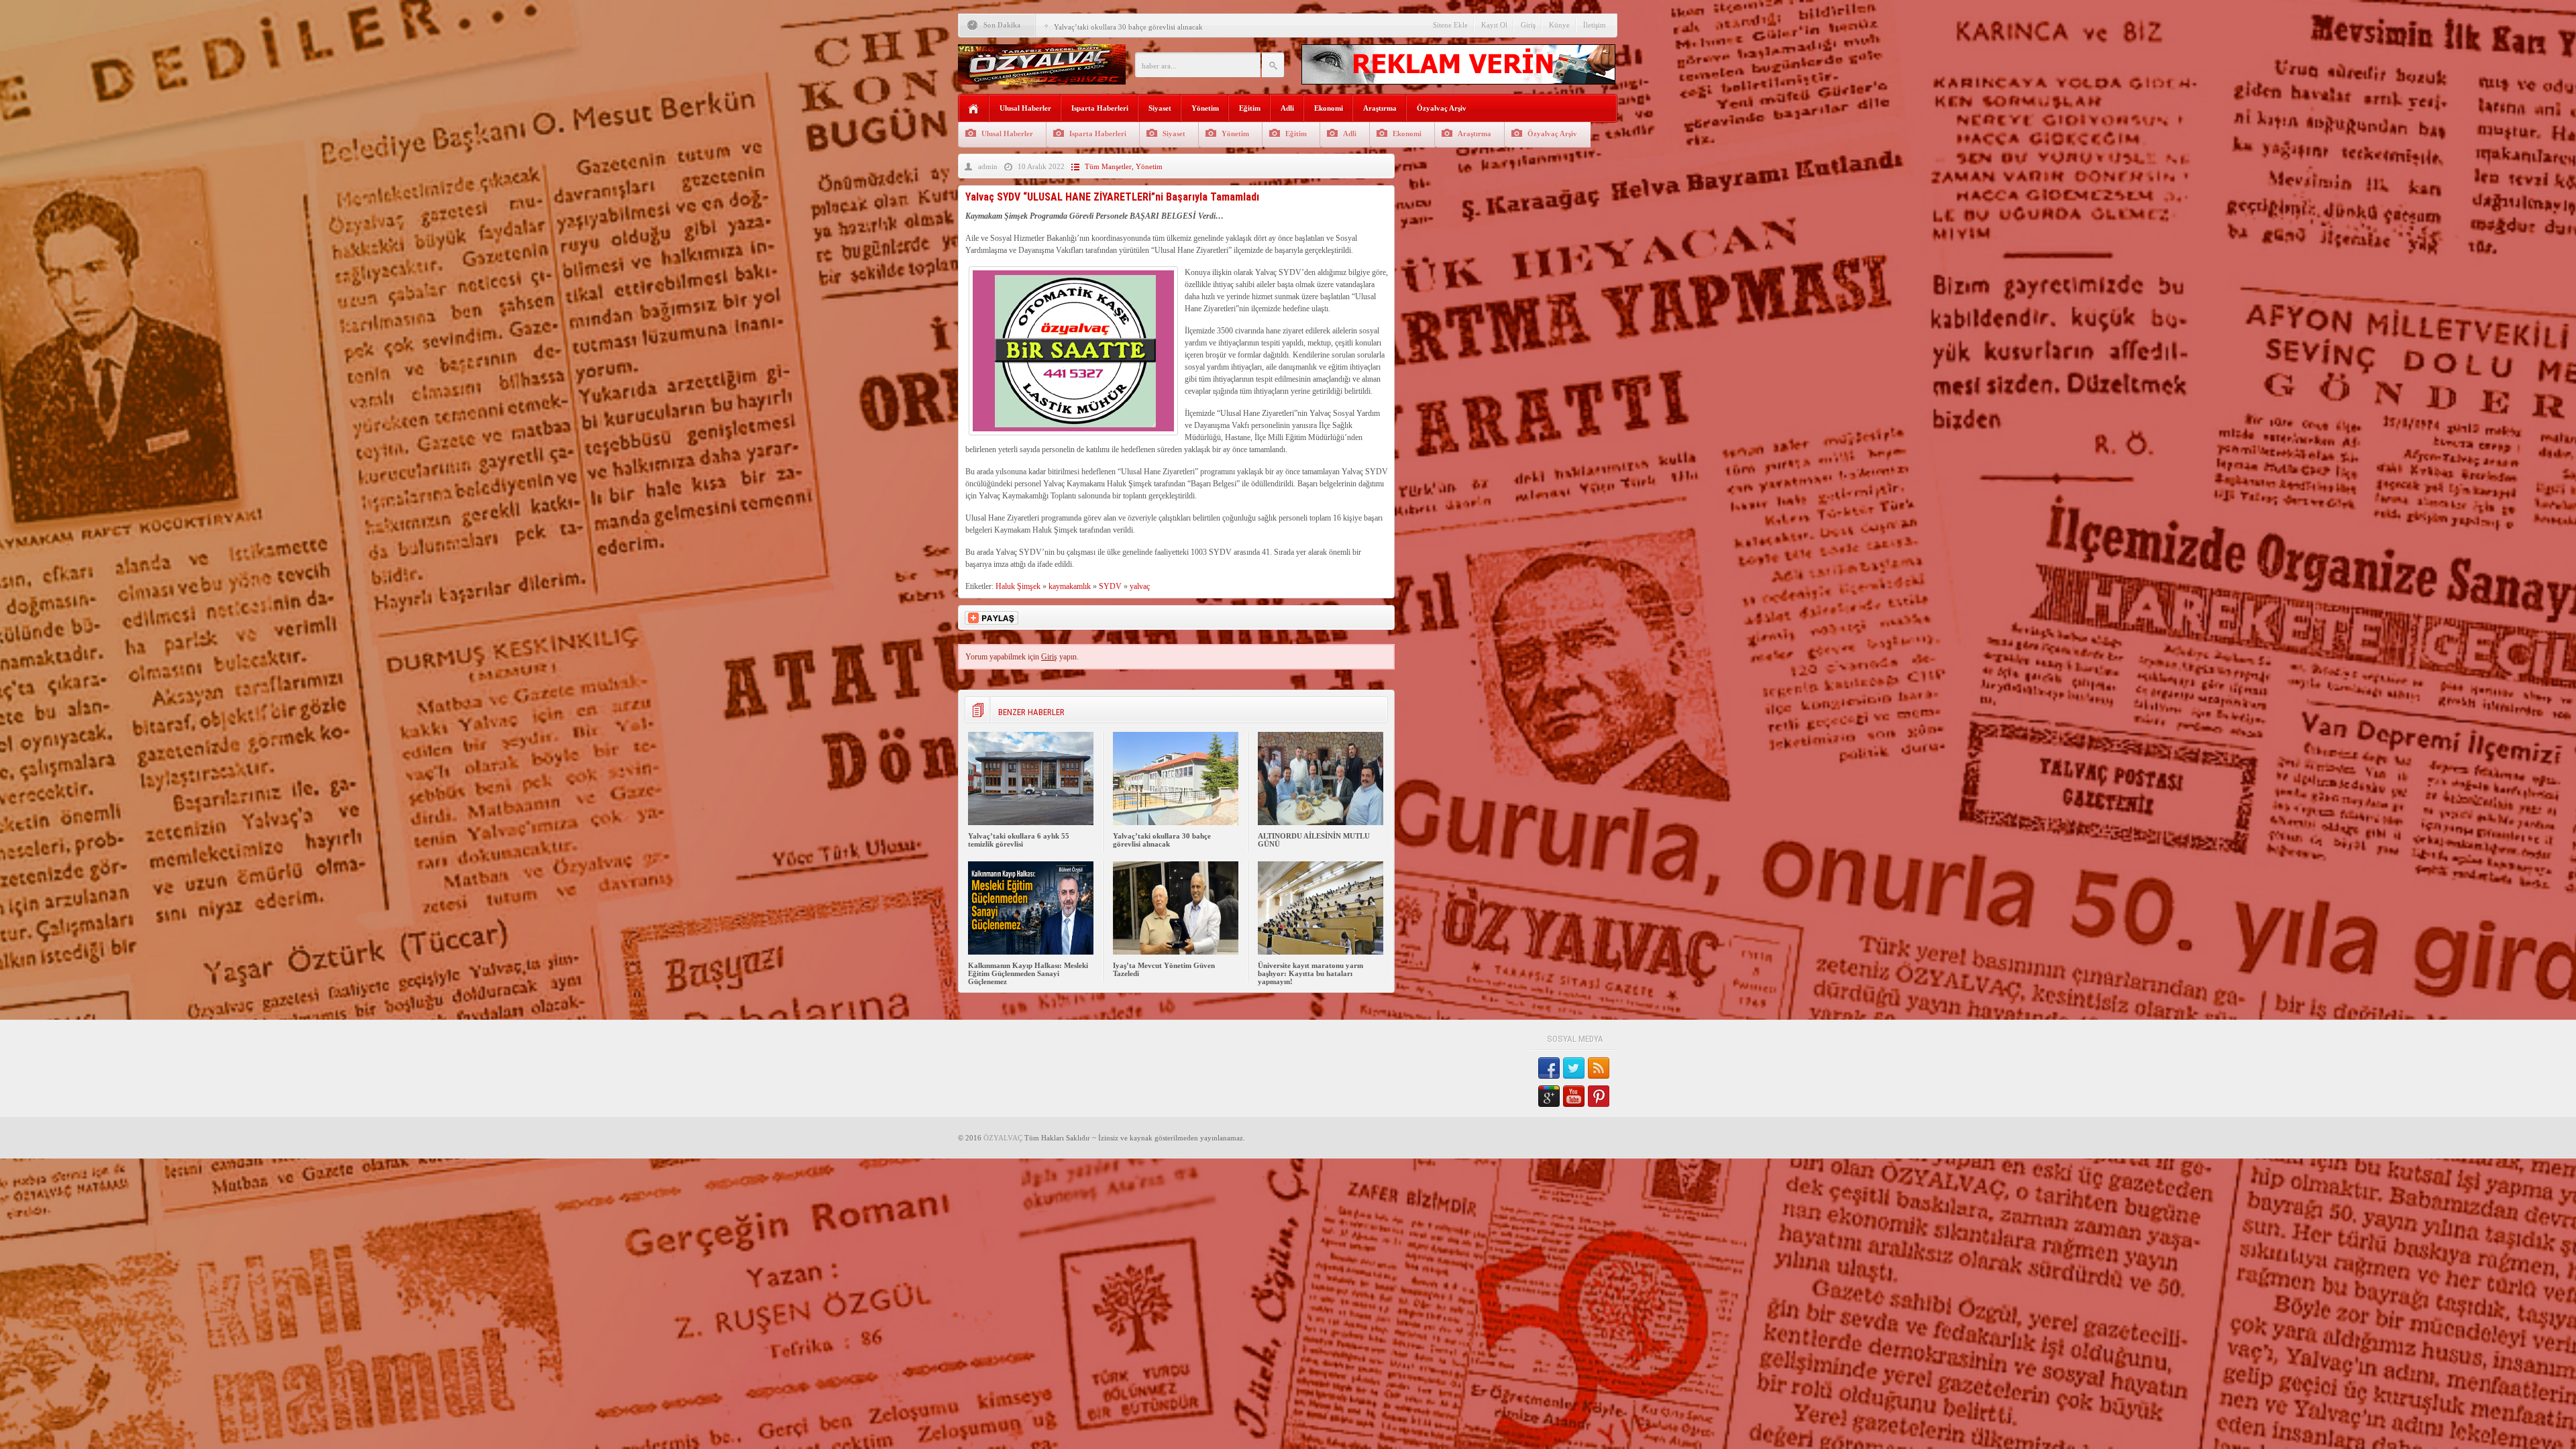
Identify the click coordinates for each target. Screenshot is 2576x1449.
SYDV (1110, 586)
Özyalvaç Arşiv (1442, 108)
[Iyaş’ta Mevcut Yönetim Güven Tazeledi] (1176, 952)
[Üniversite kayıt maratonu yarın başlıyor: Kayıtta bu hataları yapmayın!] (1321, 952)
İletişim (1595, 25)
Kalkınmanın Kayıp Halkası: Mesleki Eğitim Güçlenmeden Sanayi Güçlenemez (1028, 973)
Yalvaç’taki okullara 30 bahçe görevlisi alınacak (1162, 840)
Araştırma (1380, 108)
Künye (1559, 25)
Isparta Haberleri (1100, 108)
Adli (1287, 108)
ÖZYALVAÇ (1003, 1138)
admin (988, 166)
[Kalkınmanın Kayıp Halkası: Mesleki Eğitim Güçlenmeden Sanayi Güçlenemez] (1031, 952)
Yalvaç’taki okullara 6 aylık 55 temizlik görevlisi (1019, 840)
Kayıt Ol (1494, 25)
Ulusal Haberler (1025, 108)
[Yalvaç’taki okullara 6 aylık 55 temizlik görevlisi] (1031, 822)
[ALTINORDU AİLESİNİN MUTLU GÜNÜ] (1321, 822)
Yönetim (1205, 108)
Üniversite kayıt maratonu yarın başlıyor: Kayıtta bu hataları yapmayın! (1310, 973)
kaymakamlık (1070, 586)
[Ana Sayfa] (974, 109)
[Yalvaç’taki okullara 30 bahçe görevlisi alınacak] (1176, 822)
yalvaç (1140, 586)
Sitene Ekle (1450, 25)
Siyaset (1160, 108)
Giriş (1528, 25)
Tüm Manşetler (1108, 166)
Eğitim (1250, 108)
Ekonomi (1329, 108)
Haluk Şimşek (1018, 586)
